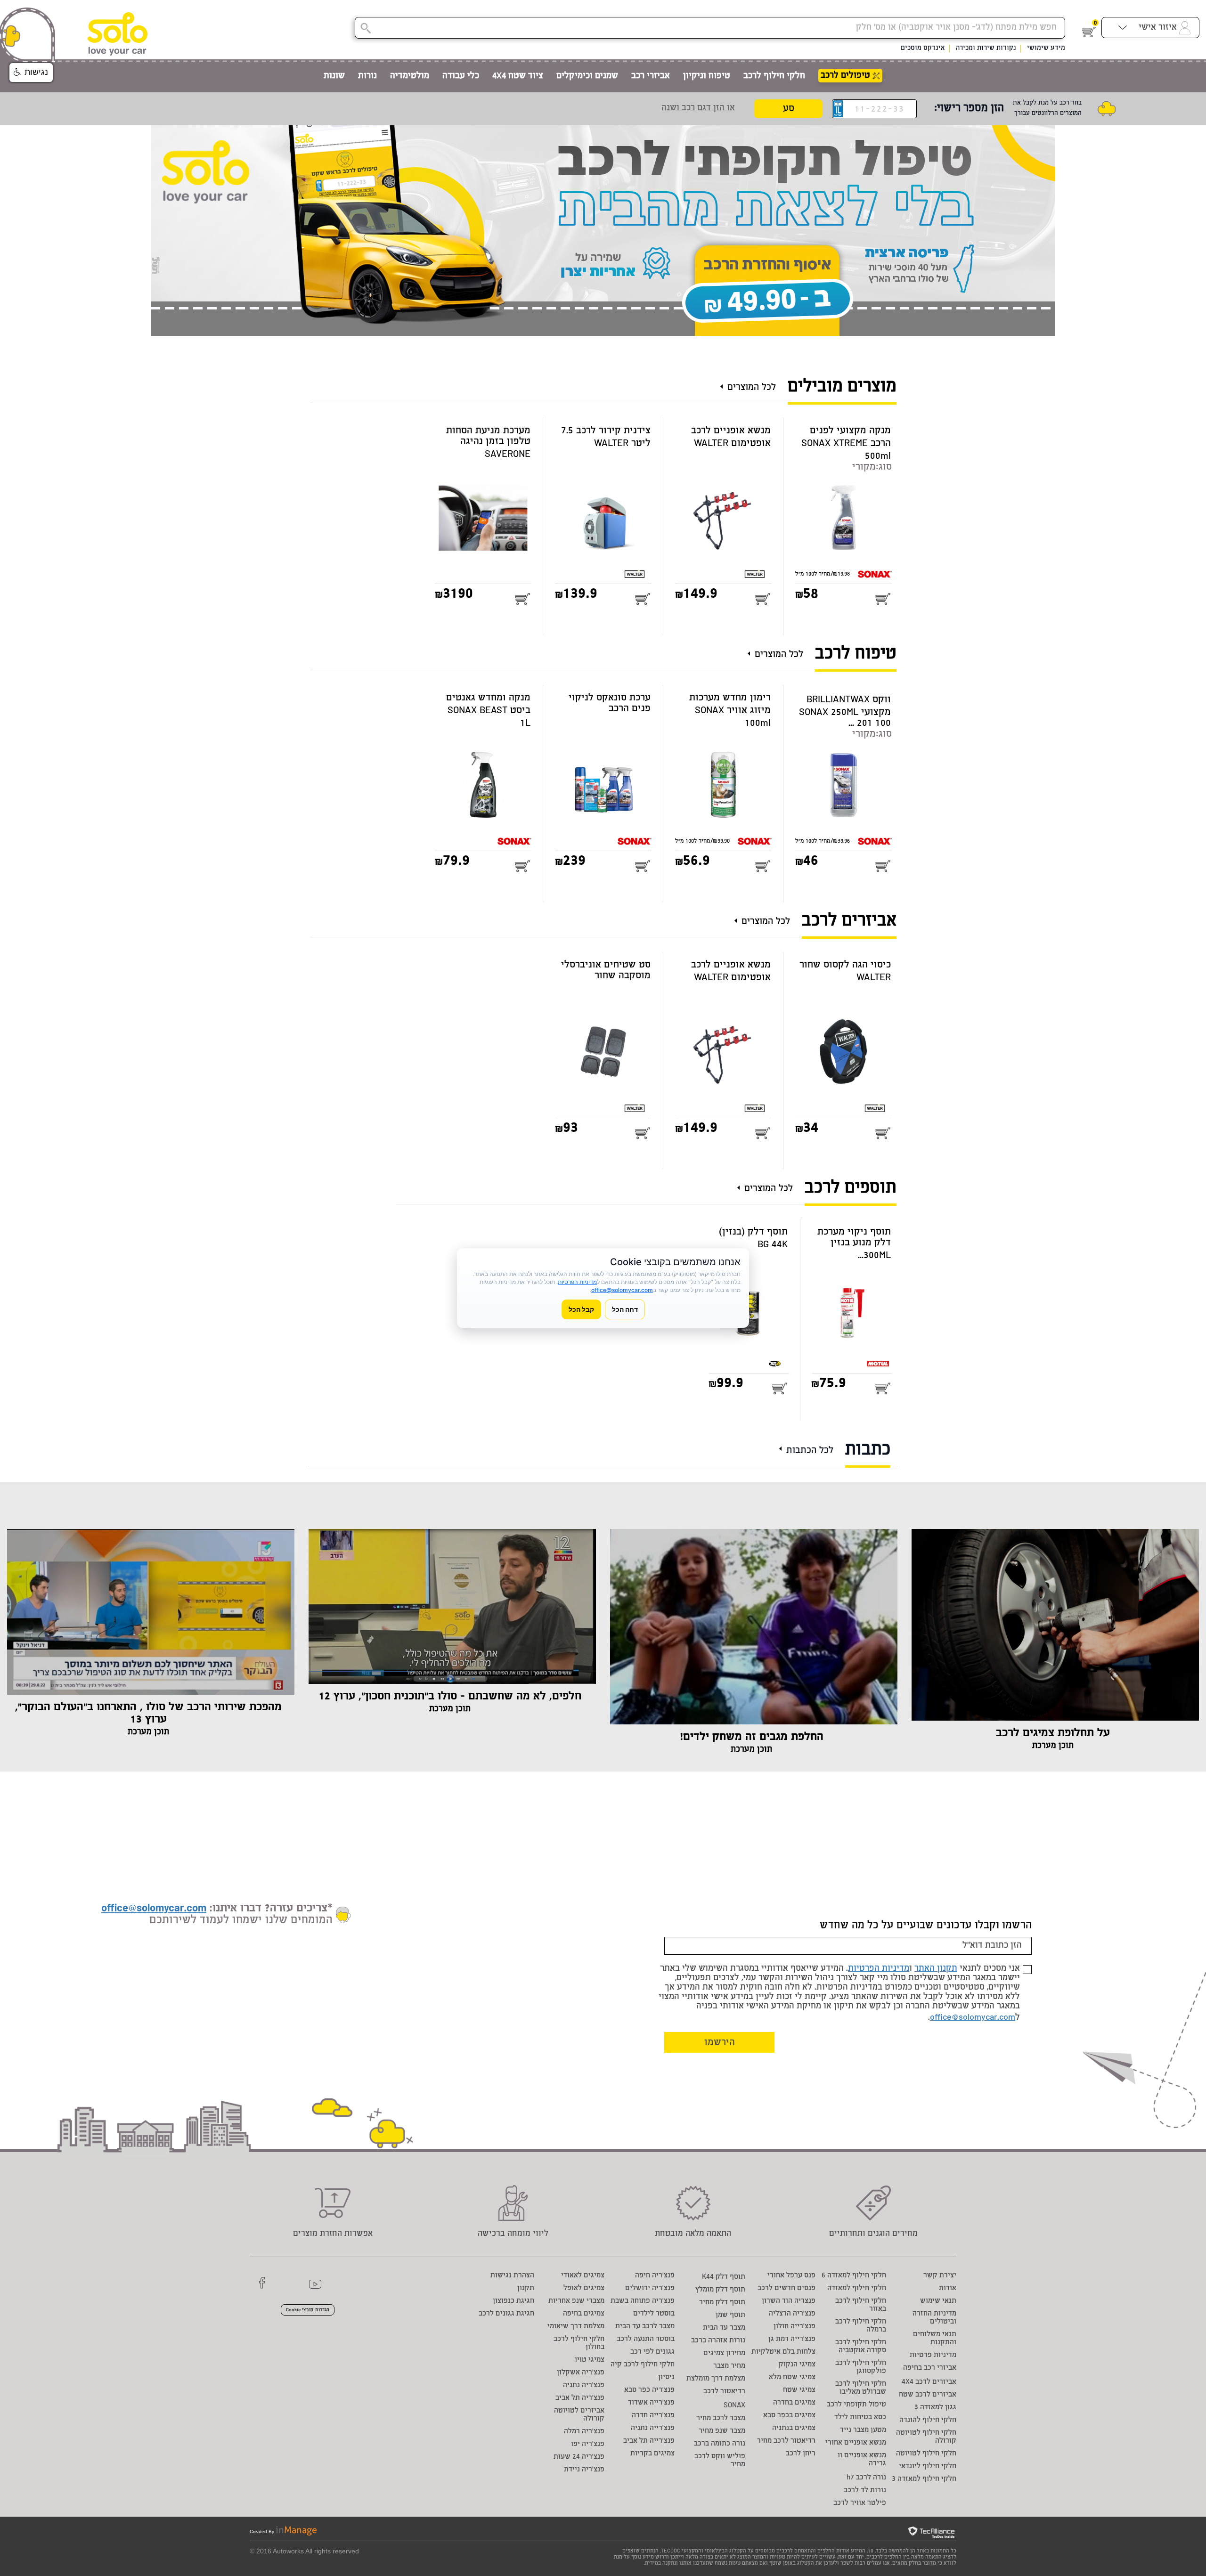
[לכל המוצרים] (724, 383)
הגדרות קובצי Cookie (308, 2310)
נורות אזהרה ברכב (718, 2341)
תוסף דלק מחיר (722, 2303)
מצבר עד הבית (724, 2328)
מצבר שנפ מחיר (722, 2431)
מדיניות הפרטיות (879, 1969)
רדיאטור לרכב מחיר (786, 2441)
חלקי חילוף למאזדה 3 (924, 2479)
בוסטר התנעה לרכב (646, 2339)
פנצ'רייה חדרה (653, 2416)
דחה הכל (625, 1309)
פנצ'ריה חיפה (655, 2276)
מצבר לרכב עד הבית (645, 2327)
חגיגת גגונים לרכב (506, 2314)
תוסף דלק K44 (724, 2277)
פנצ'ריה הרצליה (792, 2314)
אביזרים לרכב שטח (928, 2395)
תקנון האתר (936, 1969)
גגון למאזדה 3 (935, 2408)
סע (789, 109)
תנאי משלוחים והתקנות (935, 2339)
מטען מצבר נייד (863, 2430)
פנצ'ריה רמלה (584, 2432)
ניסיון (666, 2377)
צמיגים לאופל (584, 2288)
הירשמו (720, 2043)
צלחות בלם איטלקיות (783, 2352)
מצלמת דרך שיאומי (576, 2327)
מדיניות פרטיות (933, 2355)
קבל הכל (581, 1309)
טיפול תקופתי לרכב (856, 2405)
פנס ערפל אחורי (791, 2276)
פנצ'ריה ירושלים (650, 2288)
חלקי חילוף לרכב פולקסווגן (861, 2367)
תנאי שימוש (938, 2301)
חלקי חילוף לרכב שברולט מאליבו (861, 2388)
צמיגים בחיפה (584, 2314)
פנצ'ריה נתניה (584, 2385)
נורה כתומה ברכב (720, 2444)
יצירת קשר (940, 2276)
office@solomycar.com (973, 2018)
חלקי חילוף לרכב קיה (643, 2365)
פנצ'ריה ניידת (584, 2470)
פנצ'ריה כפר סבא (649, 2390)
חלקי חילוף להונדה (928, 2420)
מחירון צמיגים (724, 2353)
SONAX (734, 2406)
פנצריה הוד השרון (789, 2301)
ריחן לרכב (801, 2454)
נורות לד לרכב (865, 2491)
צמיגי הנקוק (797, 2365)
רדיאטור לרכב (724, 2392)
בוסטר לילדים (654, 2314)
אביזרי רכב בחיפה (930, 2368)
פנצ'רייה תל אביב (649, 2441)
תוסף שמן (730, 2315)
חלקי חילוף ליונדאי (928, 2466)
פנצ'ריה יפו (588, 2444)
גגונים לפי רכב (652, 2352)
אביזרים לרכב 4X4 (929, 2382)
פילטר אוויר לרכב (860, 2503)
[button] (31, 73)
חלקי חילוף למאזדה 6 (854, 2276)
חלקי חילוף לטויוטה (926, 2454)
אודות (948, 2288)
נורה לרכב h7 (866, 2478)
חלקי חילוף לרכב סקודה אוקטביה (861, 2347)
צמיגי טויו (590, 2360)
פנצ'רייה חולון (794, 2327)
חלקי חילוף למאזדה (857, 2288)
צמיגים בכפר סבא (789, 2416)
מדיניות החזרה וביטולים (934, 2318)
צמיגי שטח (799, 2390)
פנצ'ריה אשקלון (581, 2373)
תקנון (526, 2288)
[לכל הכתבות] (783, 1445)
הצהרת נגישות (512, 2276)
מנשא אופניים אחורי (856, 2443)
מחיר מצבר (729, 2366)
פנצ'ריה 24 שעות (579, 2457)
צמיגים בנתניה (794, 2428)
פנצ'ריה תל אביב (580, 2398)
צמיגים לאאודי (583, 2276)
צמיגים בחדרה (794, 2403)
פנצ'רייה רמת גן (792, 2339)
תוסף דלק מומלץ (720, 2290)
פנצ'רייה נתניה (653, 2428)
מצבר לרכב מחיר (721, 2418)
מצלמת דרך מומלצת (716, 2379)
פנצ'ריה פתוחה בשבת (643, 2301)
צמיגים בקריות (652, 2454)
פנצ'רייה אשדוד (651, 2403)
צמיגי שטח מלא (792, 2377)
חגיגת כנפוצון (513, 2301)
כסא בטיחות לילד (860, 2418)
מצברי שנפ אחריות (576, 2301)
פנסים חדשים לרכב (786, 2288)
